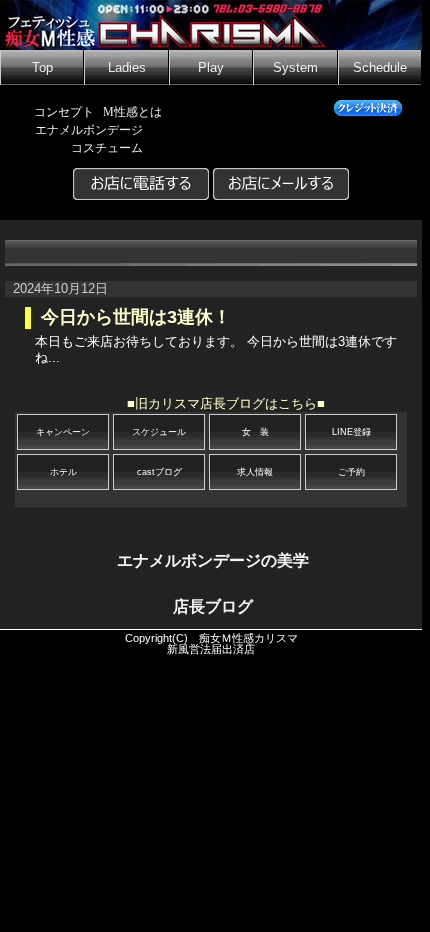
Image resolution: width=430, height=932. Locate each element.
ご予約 (351, 472)
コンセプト (64, 112)
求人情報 (255, 472)
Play (211, 68)
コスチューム (107, 148)
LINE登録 (351, 432)
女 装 (255, 432)
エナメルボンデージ (89, 130)
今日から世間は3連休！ (136, 317)
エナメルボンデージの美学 (213, 560)
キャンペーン (63, 432)
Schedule (380, 68)
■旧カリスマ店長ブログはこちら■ (226, 403)
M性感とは (132, 112)
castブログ (159, 472)
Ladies (127, 68)
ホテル (63, 472)
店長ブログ (213, 606)
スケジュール (159, 432)
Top (42, 68)
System (295, 68)
